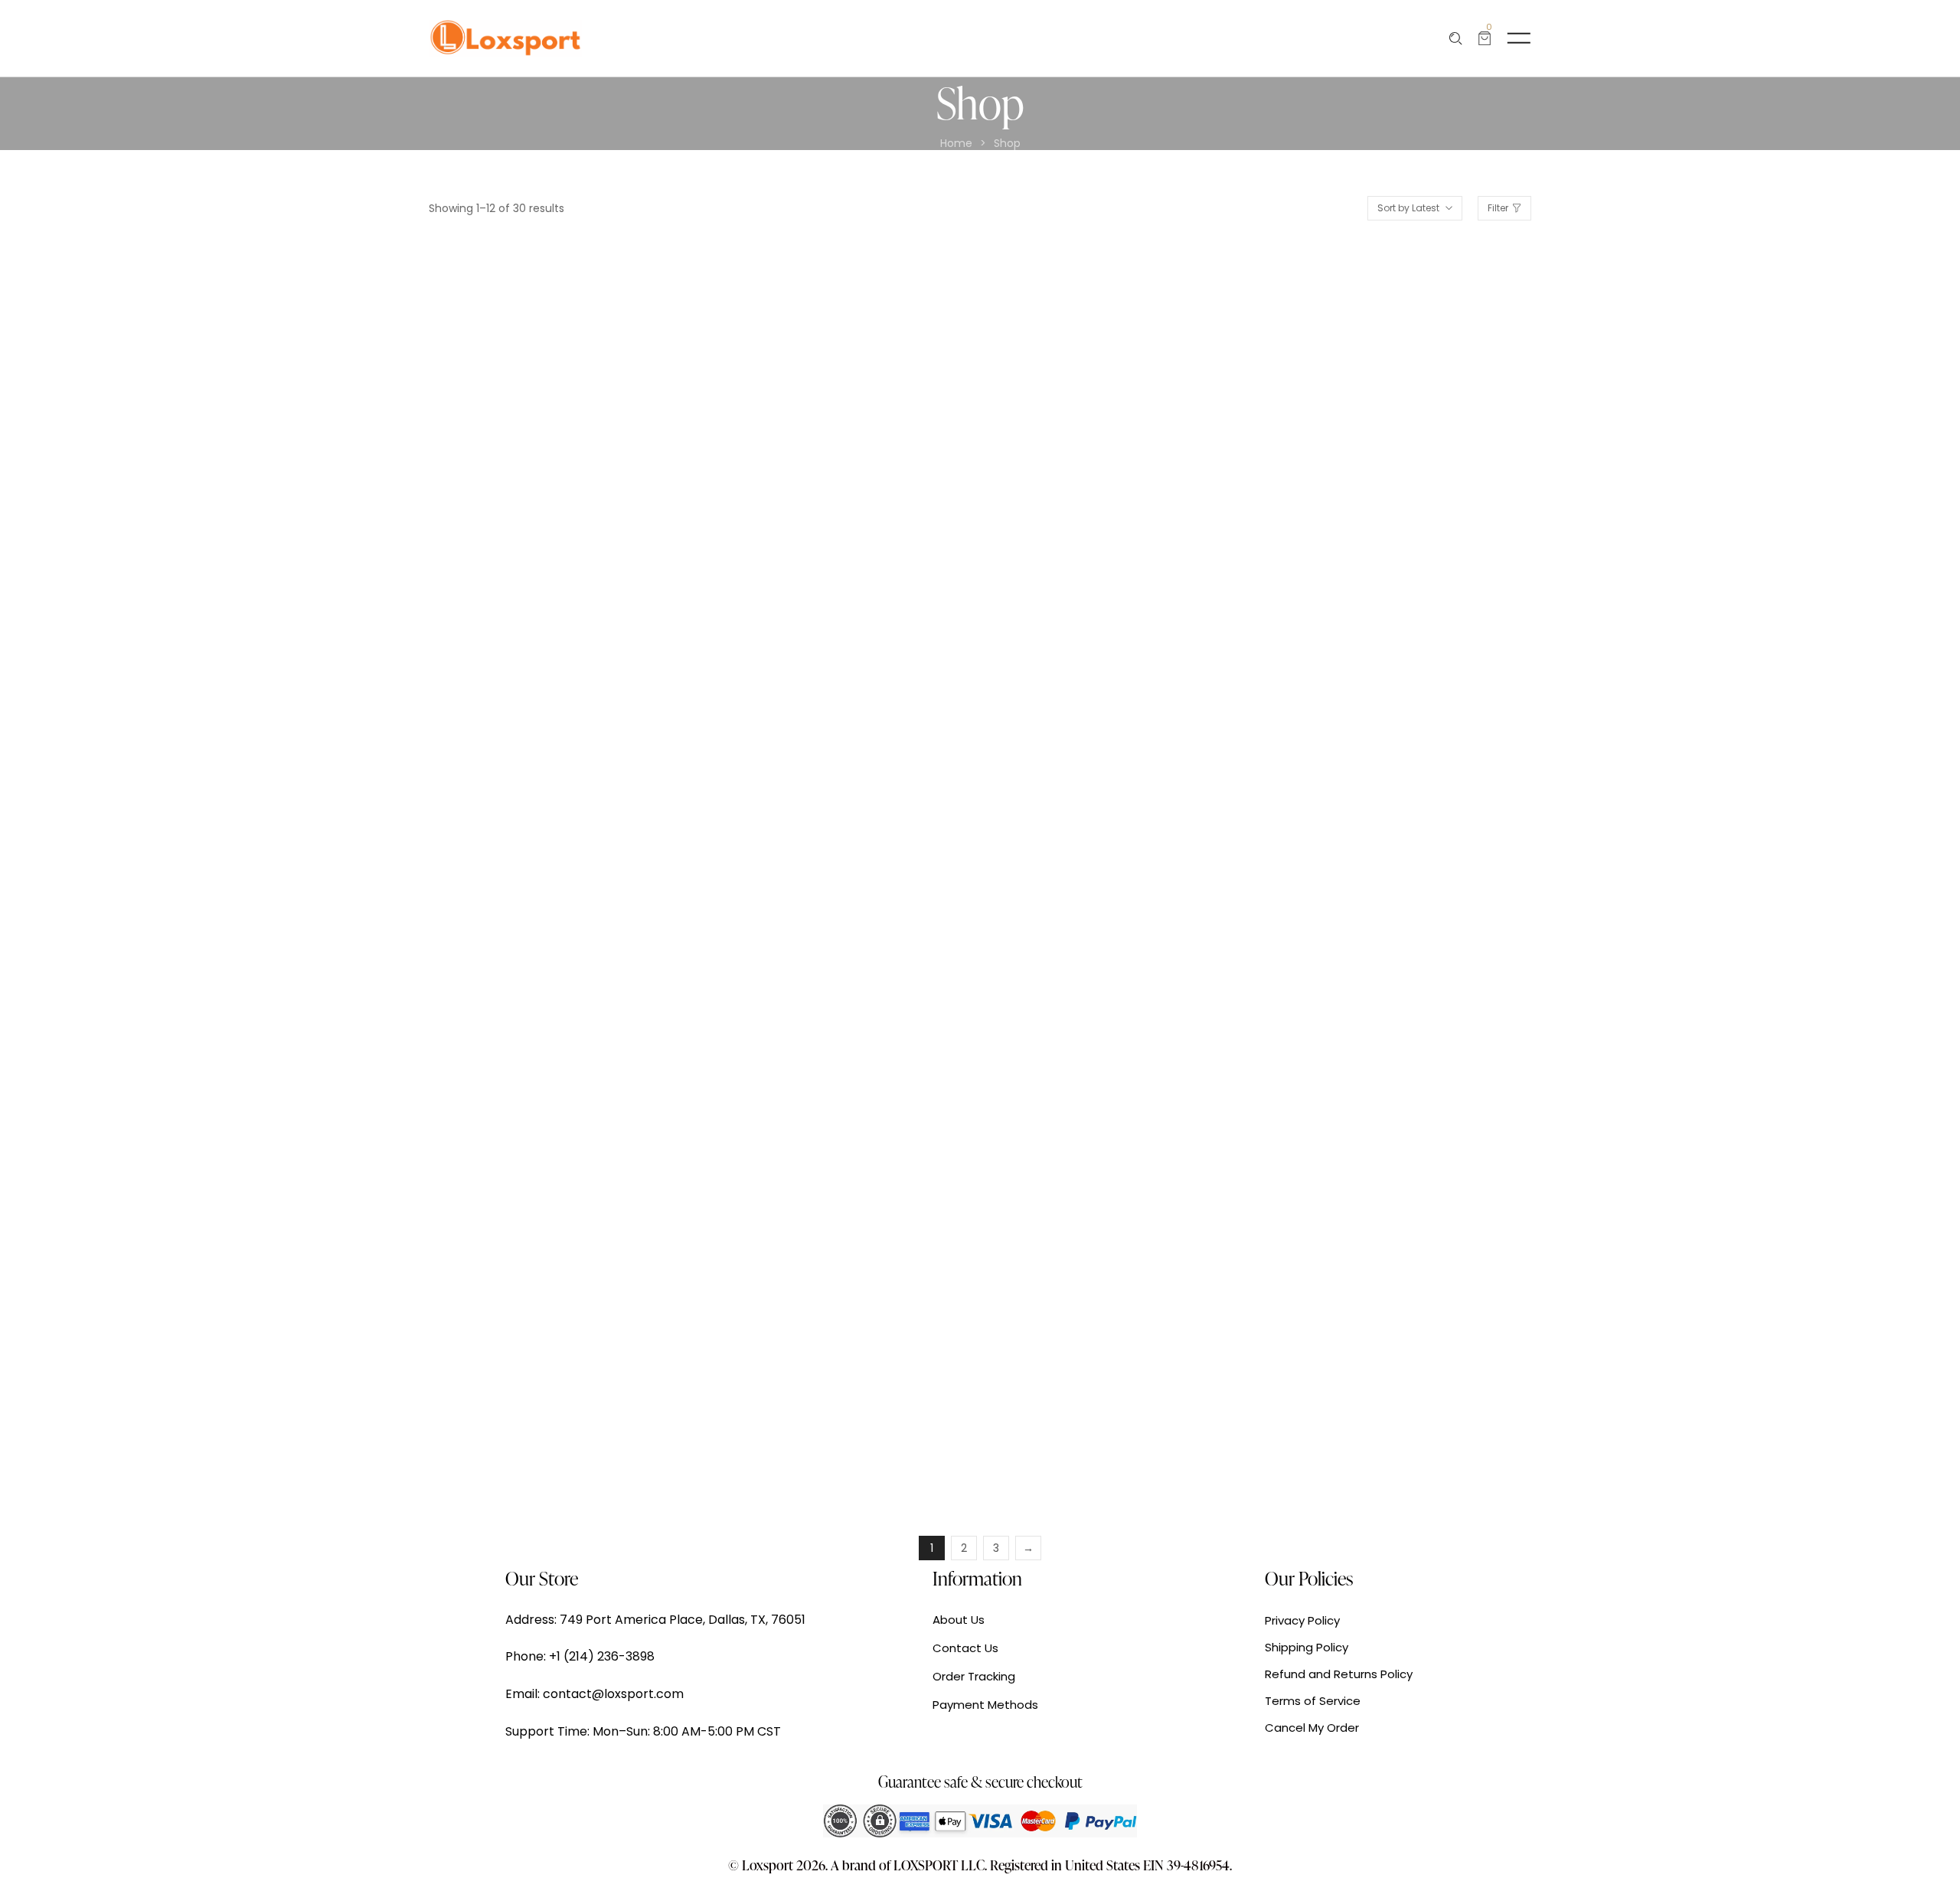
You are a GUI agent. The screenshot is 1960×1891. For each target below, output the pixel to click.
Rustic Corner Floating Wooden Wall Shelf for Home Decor (826, 997)
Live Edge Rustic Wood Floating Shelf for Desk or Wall (541, 574)
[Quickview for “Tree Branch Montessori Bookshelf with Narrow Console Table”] (1070, 819)
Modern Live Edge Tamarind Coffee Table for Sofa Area (822, 1420)
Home (956, 144)
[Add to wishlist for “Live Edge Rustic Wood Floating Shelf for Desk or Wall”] (568, 395)
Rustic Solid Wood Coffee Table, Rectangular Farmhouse (1099, 1420)
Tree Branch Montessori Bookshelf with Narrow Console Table (1122, 997)
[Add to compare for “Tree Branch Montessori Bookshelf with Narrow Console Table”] (1178, 819)
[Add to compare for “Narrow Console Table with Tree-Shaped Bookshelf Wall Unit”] (604, 819)
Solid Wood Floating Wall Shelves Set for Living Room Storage (1401, 997)
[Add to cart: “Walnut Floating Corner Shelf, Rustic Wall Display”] (1106, 395)
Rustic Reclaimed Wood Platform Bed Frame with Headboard (1404, 574)
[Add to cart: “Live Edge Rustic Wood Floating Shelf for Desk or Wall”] (532, 395)
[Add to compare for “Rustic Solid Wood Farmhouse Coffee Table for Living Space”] (604, 1241)
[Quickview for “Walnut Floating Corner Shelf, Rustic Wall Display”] (1070, 395)
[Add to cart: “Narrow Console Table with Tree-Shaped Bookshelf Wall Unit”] (532, 819)
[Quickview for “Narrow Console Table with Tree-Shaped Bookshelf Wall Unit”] (496, 819)
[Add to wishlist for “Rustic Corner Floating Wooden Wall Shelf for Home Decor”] (855, 819)
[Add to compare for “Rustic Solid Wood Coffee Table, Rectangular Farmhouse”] (1178, 1241)
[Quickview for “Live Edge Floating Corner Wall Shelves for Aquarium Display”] (783, 395)
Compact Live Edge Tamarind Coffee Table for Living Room (1400, 1420)
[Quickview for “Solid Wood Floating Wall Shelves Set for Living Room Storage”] (1357, 819)
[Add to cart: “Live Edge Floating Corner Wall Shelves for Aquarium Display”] (819, 395)
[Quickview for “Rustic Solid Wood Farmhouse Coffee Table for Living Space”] (496, 1241)
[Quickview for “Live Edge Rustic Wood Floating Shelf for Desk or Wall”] (496, 395)
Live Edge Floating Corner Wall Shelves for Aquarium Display (831, 574)
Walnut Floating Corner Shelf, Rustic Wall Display (1111, 574)
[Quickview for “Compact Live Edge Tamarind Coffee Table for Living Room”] (1357, 1241)
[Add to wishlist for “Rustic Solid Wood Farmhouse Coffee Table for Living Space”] (568, 1241)
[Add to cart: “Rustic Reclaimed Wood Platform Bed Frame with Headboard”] (1393, 395)
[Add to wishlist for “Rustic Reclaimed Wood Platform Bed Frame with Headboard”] (1429, 395)
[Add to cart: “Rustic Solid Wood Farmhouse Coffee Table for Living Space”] (532, 1241)
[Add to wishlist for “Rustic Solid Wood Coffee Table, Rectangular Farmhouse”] (1142, 1241)
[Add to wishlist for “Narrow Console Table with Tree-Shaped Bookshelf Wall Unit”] (568, 819)
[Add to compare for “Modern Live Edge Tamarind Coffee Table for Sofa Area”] (891, 1241)
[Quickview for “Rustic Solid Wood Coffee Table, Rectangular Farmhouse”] (1070, 1241)
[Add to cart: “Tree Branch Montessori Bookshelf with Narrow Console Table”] (1106, 819)
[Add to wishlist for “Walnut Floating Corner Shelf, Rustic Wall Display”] (1142, 395)
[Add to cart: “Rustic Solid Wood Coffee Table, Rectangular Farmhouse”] (1106, 1241)
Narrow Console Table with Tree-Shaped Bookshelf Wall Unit (548, 997)
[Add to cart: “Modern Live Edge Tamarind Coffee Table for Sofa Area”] (819, 1241)
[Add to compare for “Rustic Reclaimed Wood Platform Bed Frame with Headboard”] (1465, 395)
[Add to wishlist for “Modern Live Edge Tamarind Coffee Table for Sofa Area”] (855, 1241)
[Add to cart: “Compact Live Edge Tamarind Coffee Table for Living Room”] (1393, 1241)
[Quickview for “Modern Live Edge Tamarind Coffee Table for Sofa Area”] (783, 1241)
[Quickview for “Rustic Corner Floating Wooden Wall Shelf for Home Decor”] (783, 819)
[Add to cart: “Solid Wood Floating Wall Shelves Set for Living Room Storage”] (1393, 819)
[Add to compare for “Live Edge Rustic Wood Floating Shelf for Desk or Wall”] (604, 395)
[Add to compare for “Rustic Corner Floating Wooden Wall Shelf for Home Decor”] (891, 819)
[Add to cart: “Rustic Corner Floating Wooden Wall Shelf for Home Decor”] (819, 819)
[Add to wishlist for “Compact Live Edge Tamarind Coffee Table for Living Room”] (1429, 1241)
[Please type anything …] (1456, 39)
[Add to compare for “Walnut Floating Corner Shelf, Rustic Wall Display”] (1178, 395)
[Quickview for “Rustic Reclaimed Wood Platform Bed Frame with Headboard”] (1357, 395)
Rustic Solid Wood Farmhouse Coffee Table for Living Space (541, 1420)
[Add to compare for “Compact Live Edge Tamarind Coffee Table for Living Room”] (1465, 1241)
